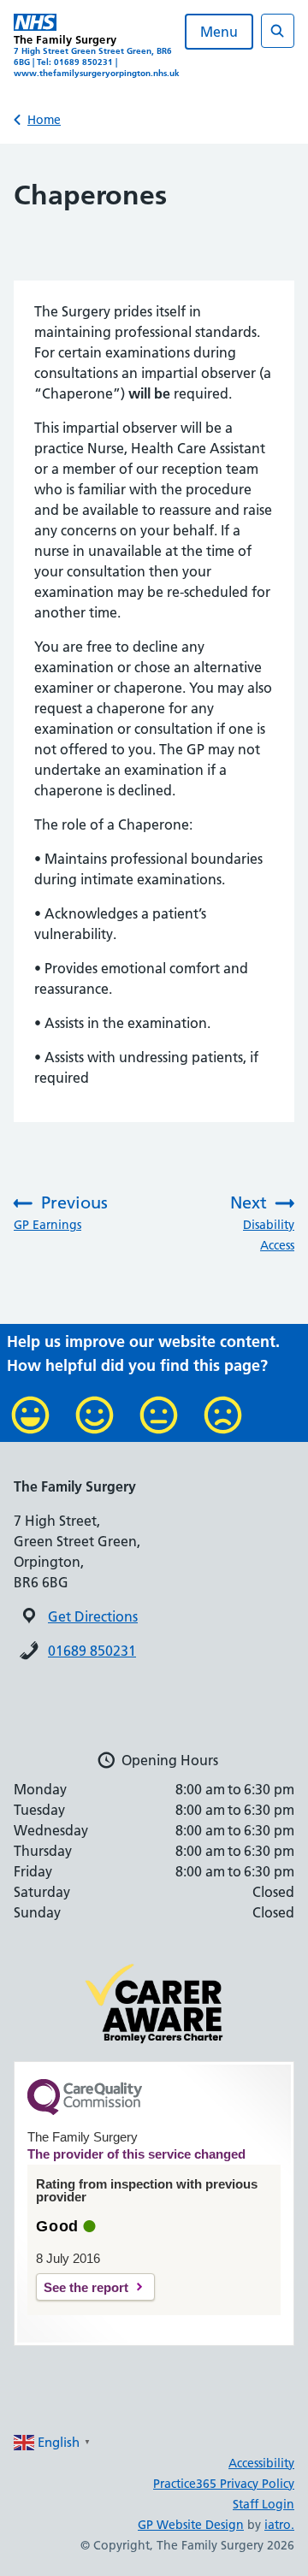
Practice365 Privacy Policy (224, 2484)
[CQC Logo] (85, 2111)
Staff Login (264, 2504)
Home (44, 120)
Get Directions (93, 1616)
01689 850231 (92, 1651)
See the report (86, 2287)
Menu (219, 32)
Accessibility (261, 2463)
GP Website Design (191, 2525)
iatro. (279, 2525)
